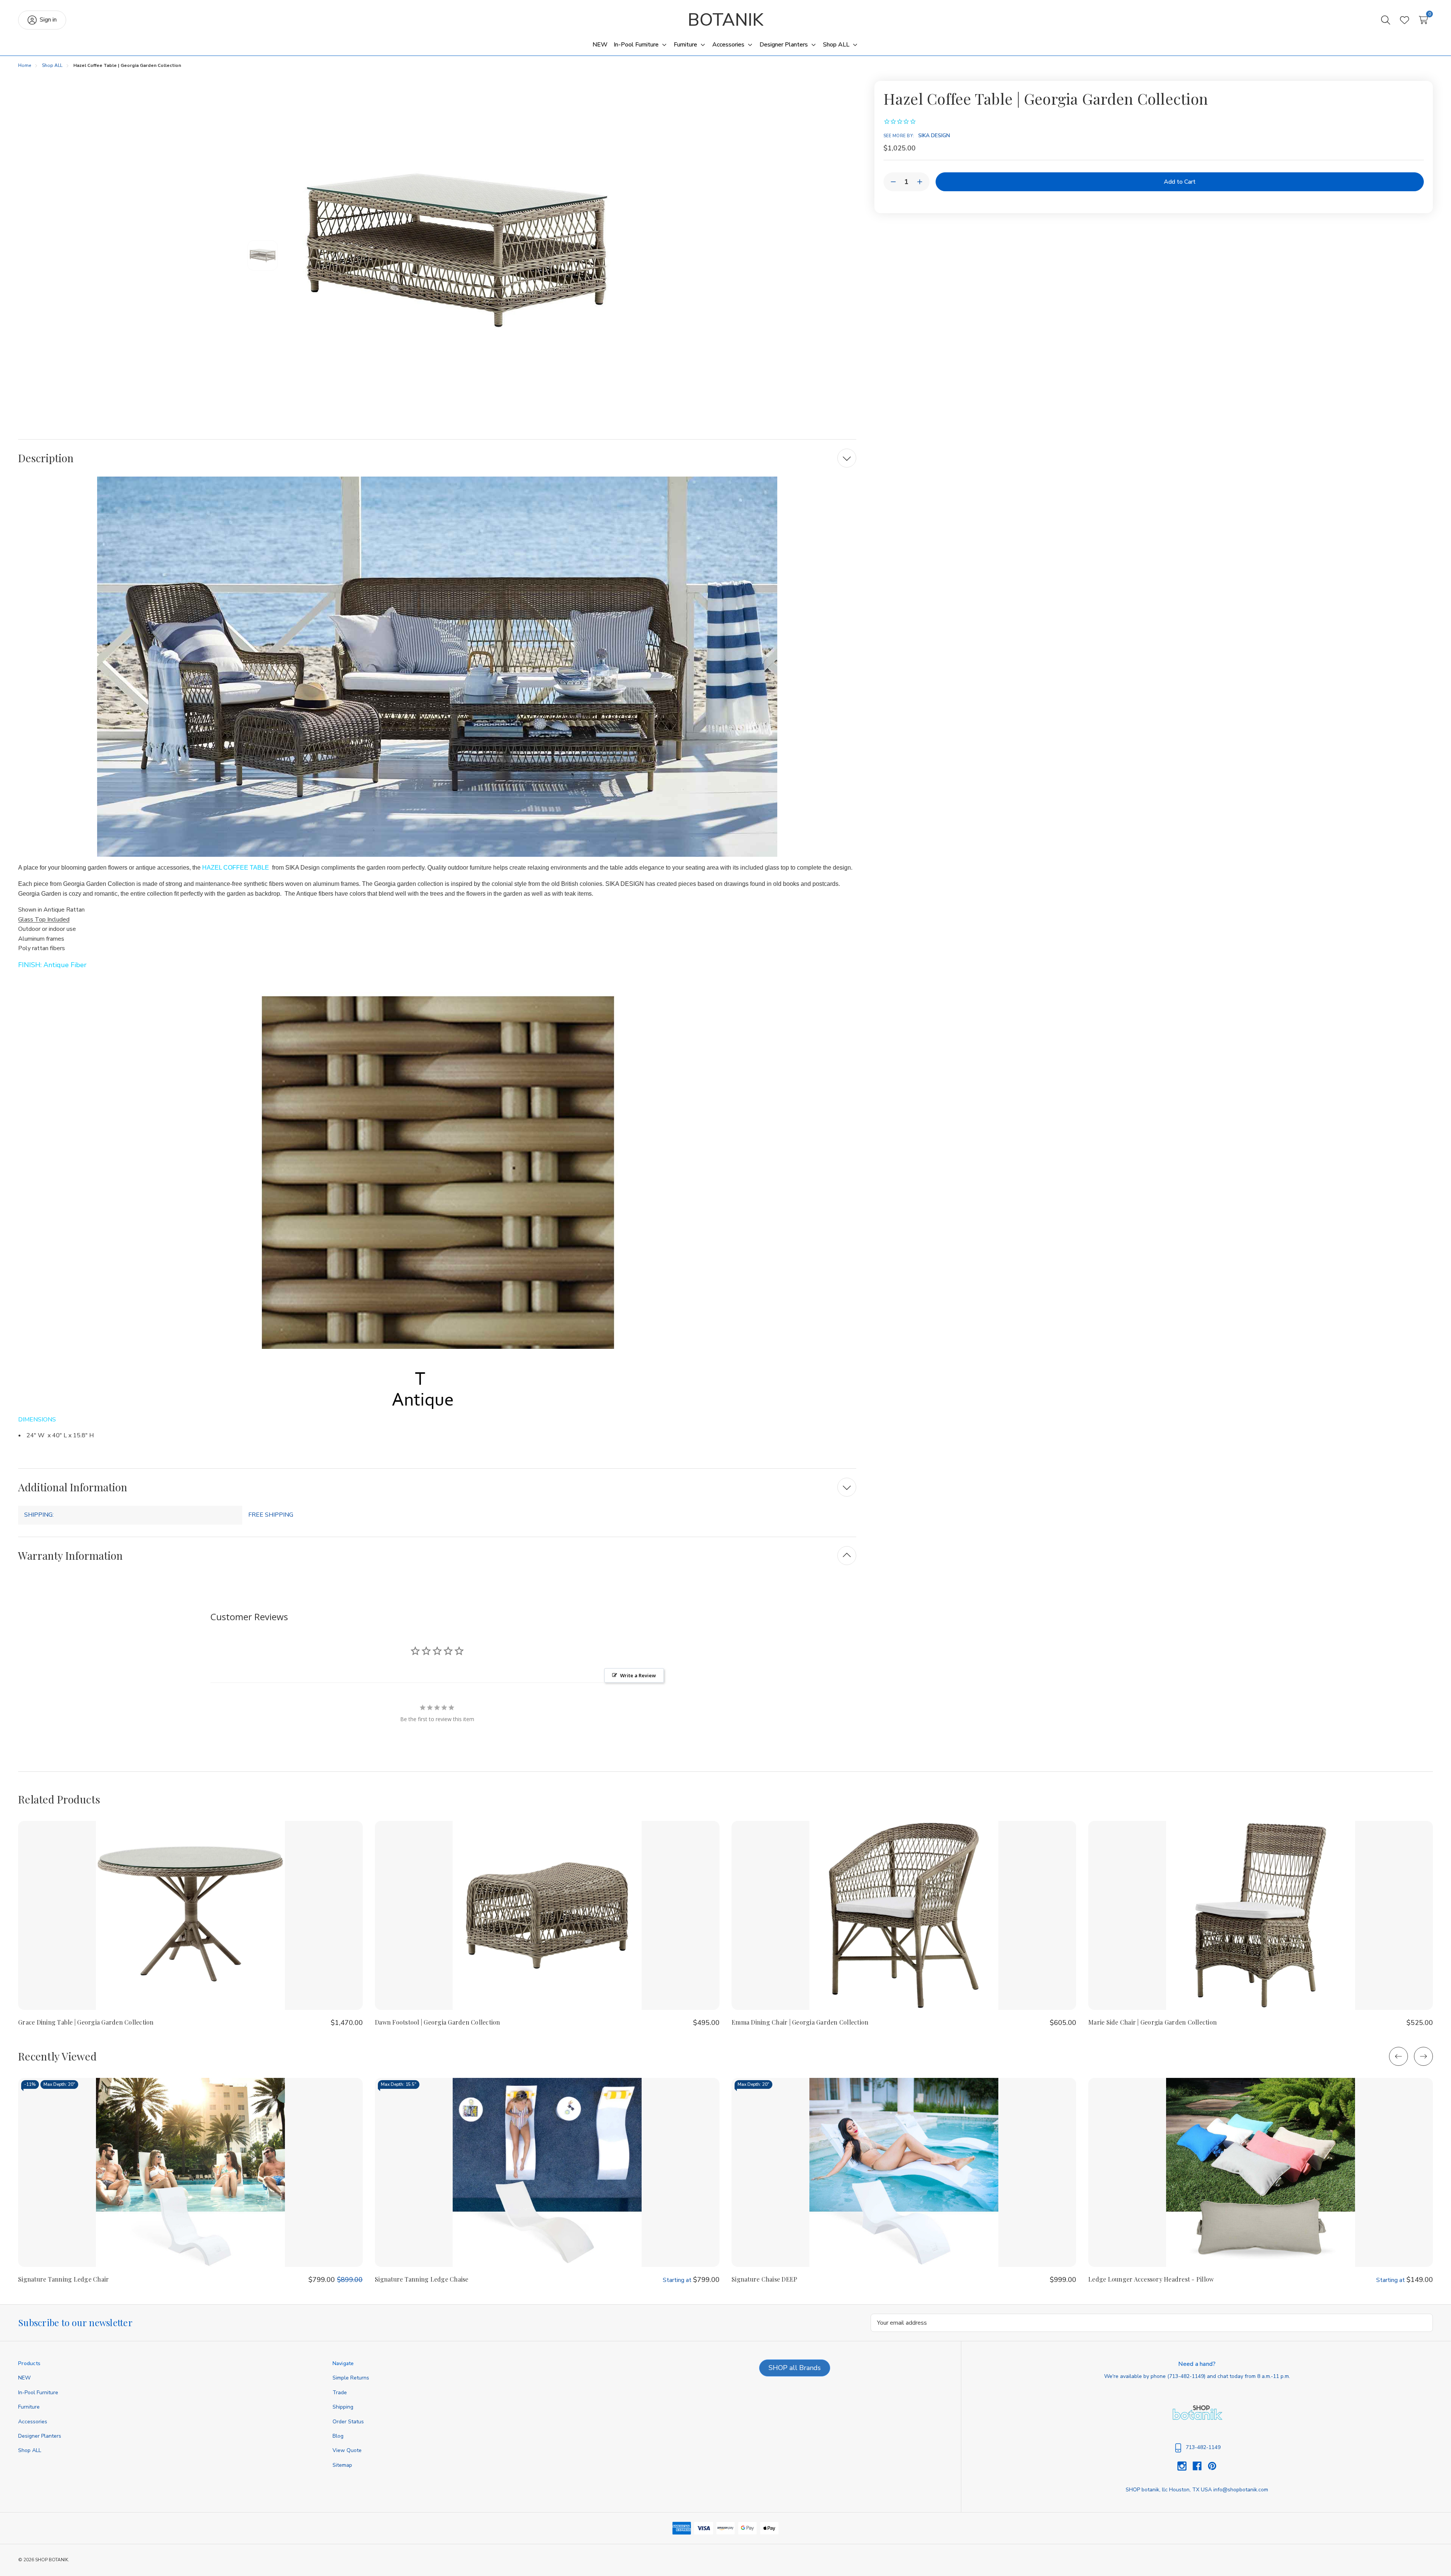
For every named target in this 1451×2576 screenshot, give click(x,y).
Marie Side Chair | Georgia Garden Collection (1152, 2022)
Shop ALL (30, 2450)
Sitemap (342, 2465)
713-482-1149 (1186, 2376)
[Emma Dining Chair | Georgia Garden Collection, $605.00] (904, 1915)
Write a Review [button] (638, 1675)
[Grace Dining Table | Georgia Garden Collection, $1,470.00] (190, 1915)
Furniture (29, 2407)
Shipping (343, 2407)
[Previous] (1398, 2056)
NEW (24, 2378)
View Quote (347, 2450)
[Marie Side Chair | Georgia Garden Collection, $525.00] (1261, 1915)
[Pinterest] (1212, 2466)
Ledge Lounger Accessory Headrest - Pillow (1151, 2279)
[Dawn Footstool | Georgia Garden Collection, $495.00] (547, 1915)
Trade (340, 2393)
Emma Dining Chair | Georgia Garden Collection (800, 2022)
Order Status (348, 2422)
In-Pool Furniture (38, 2393)
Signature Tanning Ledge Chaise (422, 2279)
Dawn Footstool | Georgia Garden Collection (438, 2022)
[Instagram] (1185, 2466)
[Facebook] (1200, 2466)
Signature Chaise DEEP (764, 2279)
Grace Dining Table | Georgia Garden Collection (86, 2022)
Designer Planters (40, 2436)
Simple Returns (351, 2378)
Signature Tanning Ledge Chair (63, 2279)
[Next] (1423, 2056)
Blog (338, 2436)
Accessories (33, 2422)
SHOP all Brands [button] (795, 2368)
